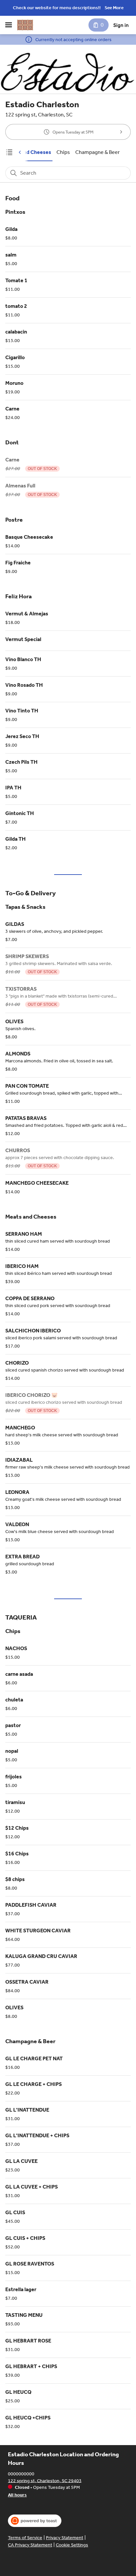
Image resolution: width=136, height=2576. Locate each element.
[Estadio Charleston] (25, 25)
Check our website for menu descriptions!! (57, 8)
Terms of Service (25, 2538)
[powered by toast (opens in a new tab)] (35, 2521)
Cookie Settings (72, 2545)
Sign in (121, 25)
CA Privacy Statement (30, 2545)
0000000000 (21, 2474)
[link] (28, 152)
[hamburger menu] (9, 25)
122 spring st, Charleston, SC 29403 (45, 2480)
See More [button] (114, 8)
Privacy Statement (65, 2538)
